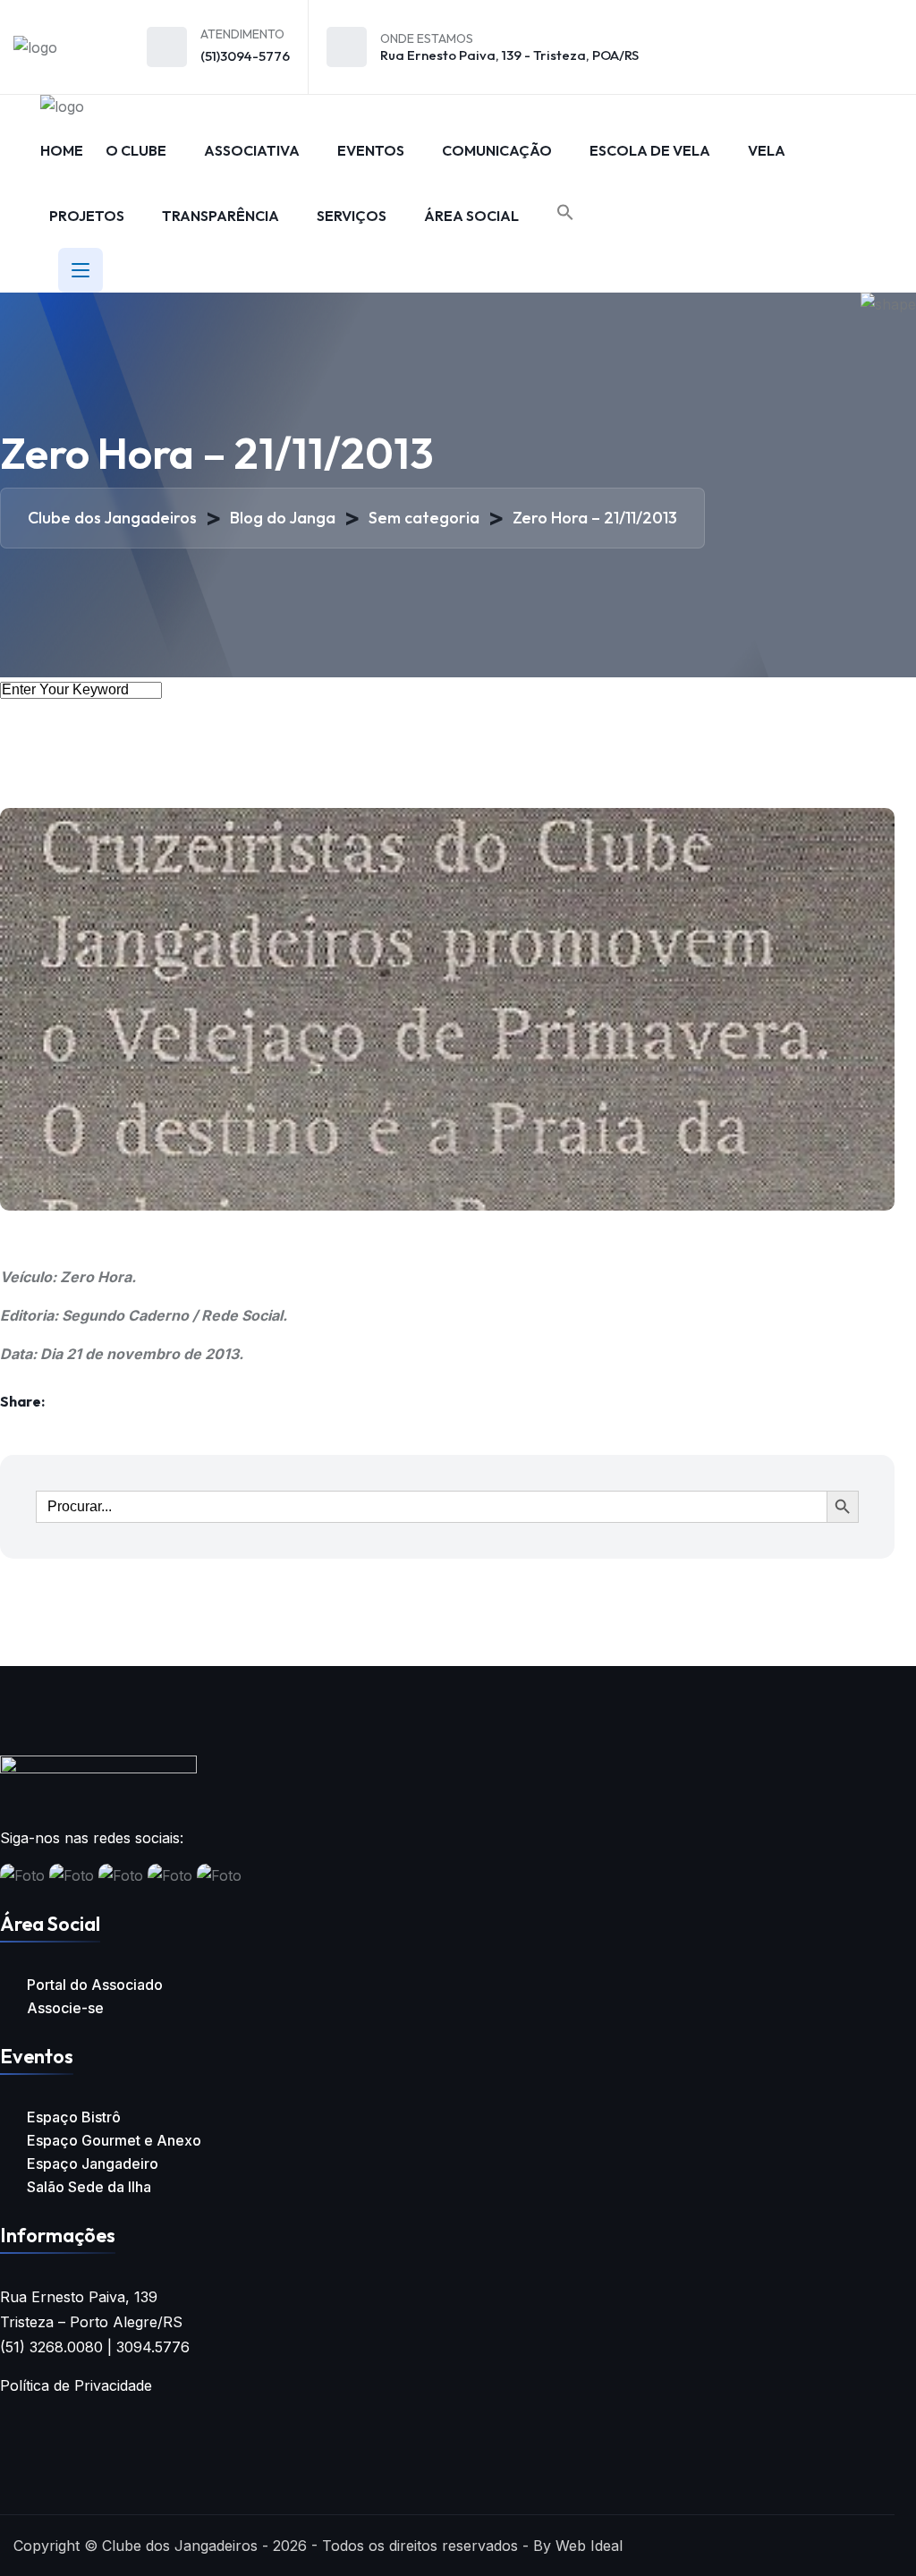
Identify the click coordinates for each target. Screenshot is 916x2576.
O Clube (136, 150)
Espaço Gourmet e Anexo (114, 2140)
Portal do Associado (95, 1985)
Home (62, 150)
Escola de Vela (650, 150)
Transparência (221, 216)
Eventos (371, 150)
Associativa (252, 150)
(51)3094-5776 (245, 56)
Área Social (471, 216)
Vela (767, 150)
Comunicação (497, 150)
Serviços (352, 216)
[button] (565, 213)
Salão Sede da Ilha (89, 2187)
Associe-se (65, 2008)
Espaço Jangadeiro (93, 2164)
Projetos (87, 216)
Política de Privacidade (76, 2385)
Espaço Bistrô (74, 2117)
